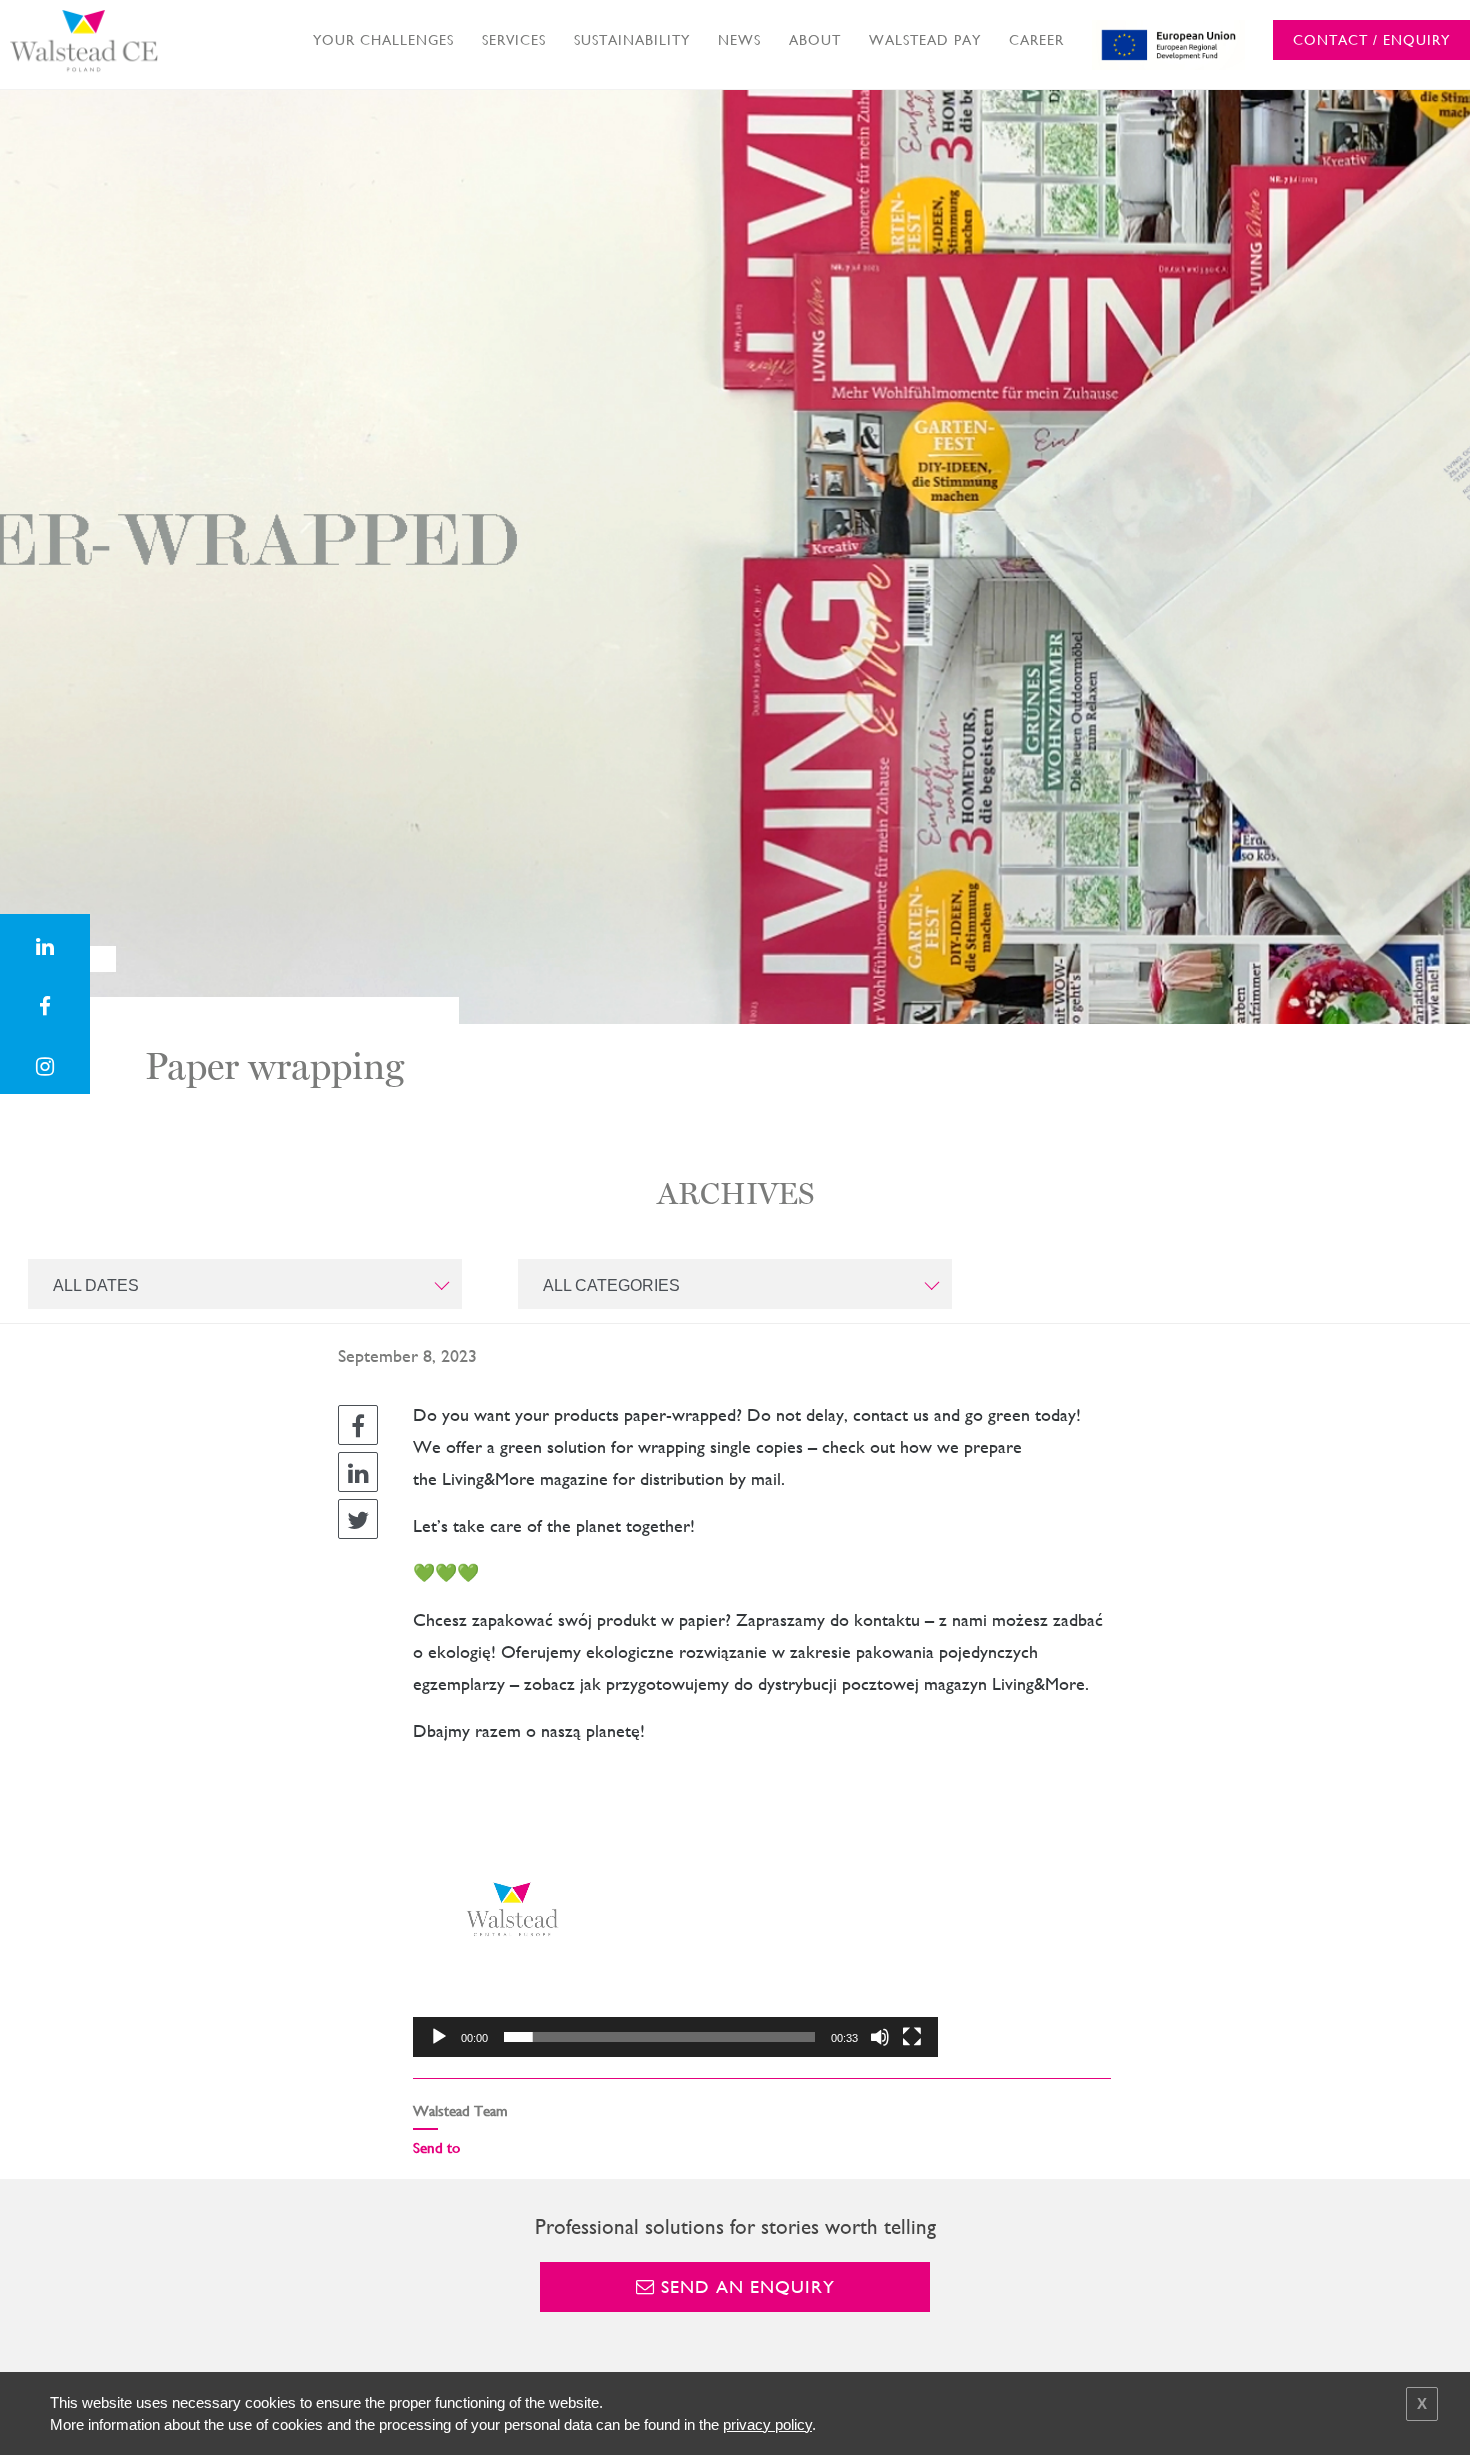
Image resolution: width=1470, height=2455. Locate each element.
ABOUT (815, 40)
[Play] (439, 2037)
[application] (675, 1909)
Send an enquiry (745, 2286)
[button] (676, 1910)
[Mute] (880, 2037)
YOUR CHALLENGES (383, 40)
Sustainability (632, 40)
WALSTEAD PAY (925, 40)
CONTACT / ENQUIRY (1371, 40)
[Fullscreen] (912, 2037)
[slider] (659, 2037)
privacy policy (767, 2424)
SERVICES (514, 40)
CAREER (1036, 40)
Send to (436, 2147)
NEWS (739, 40)
